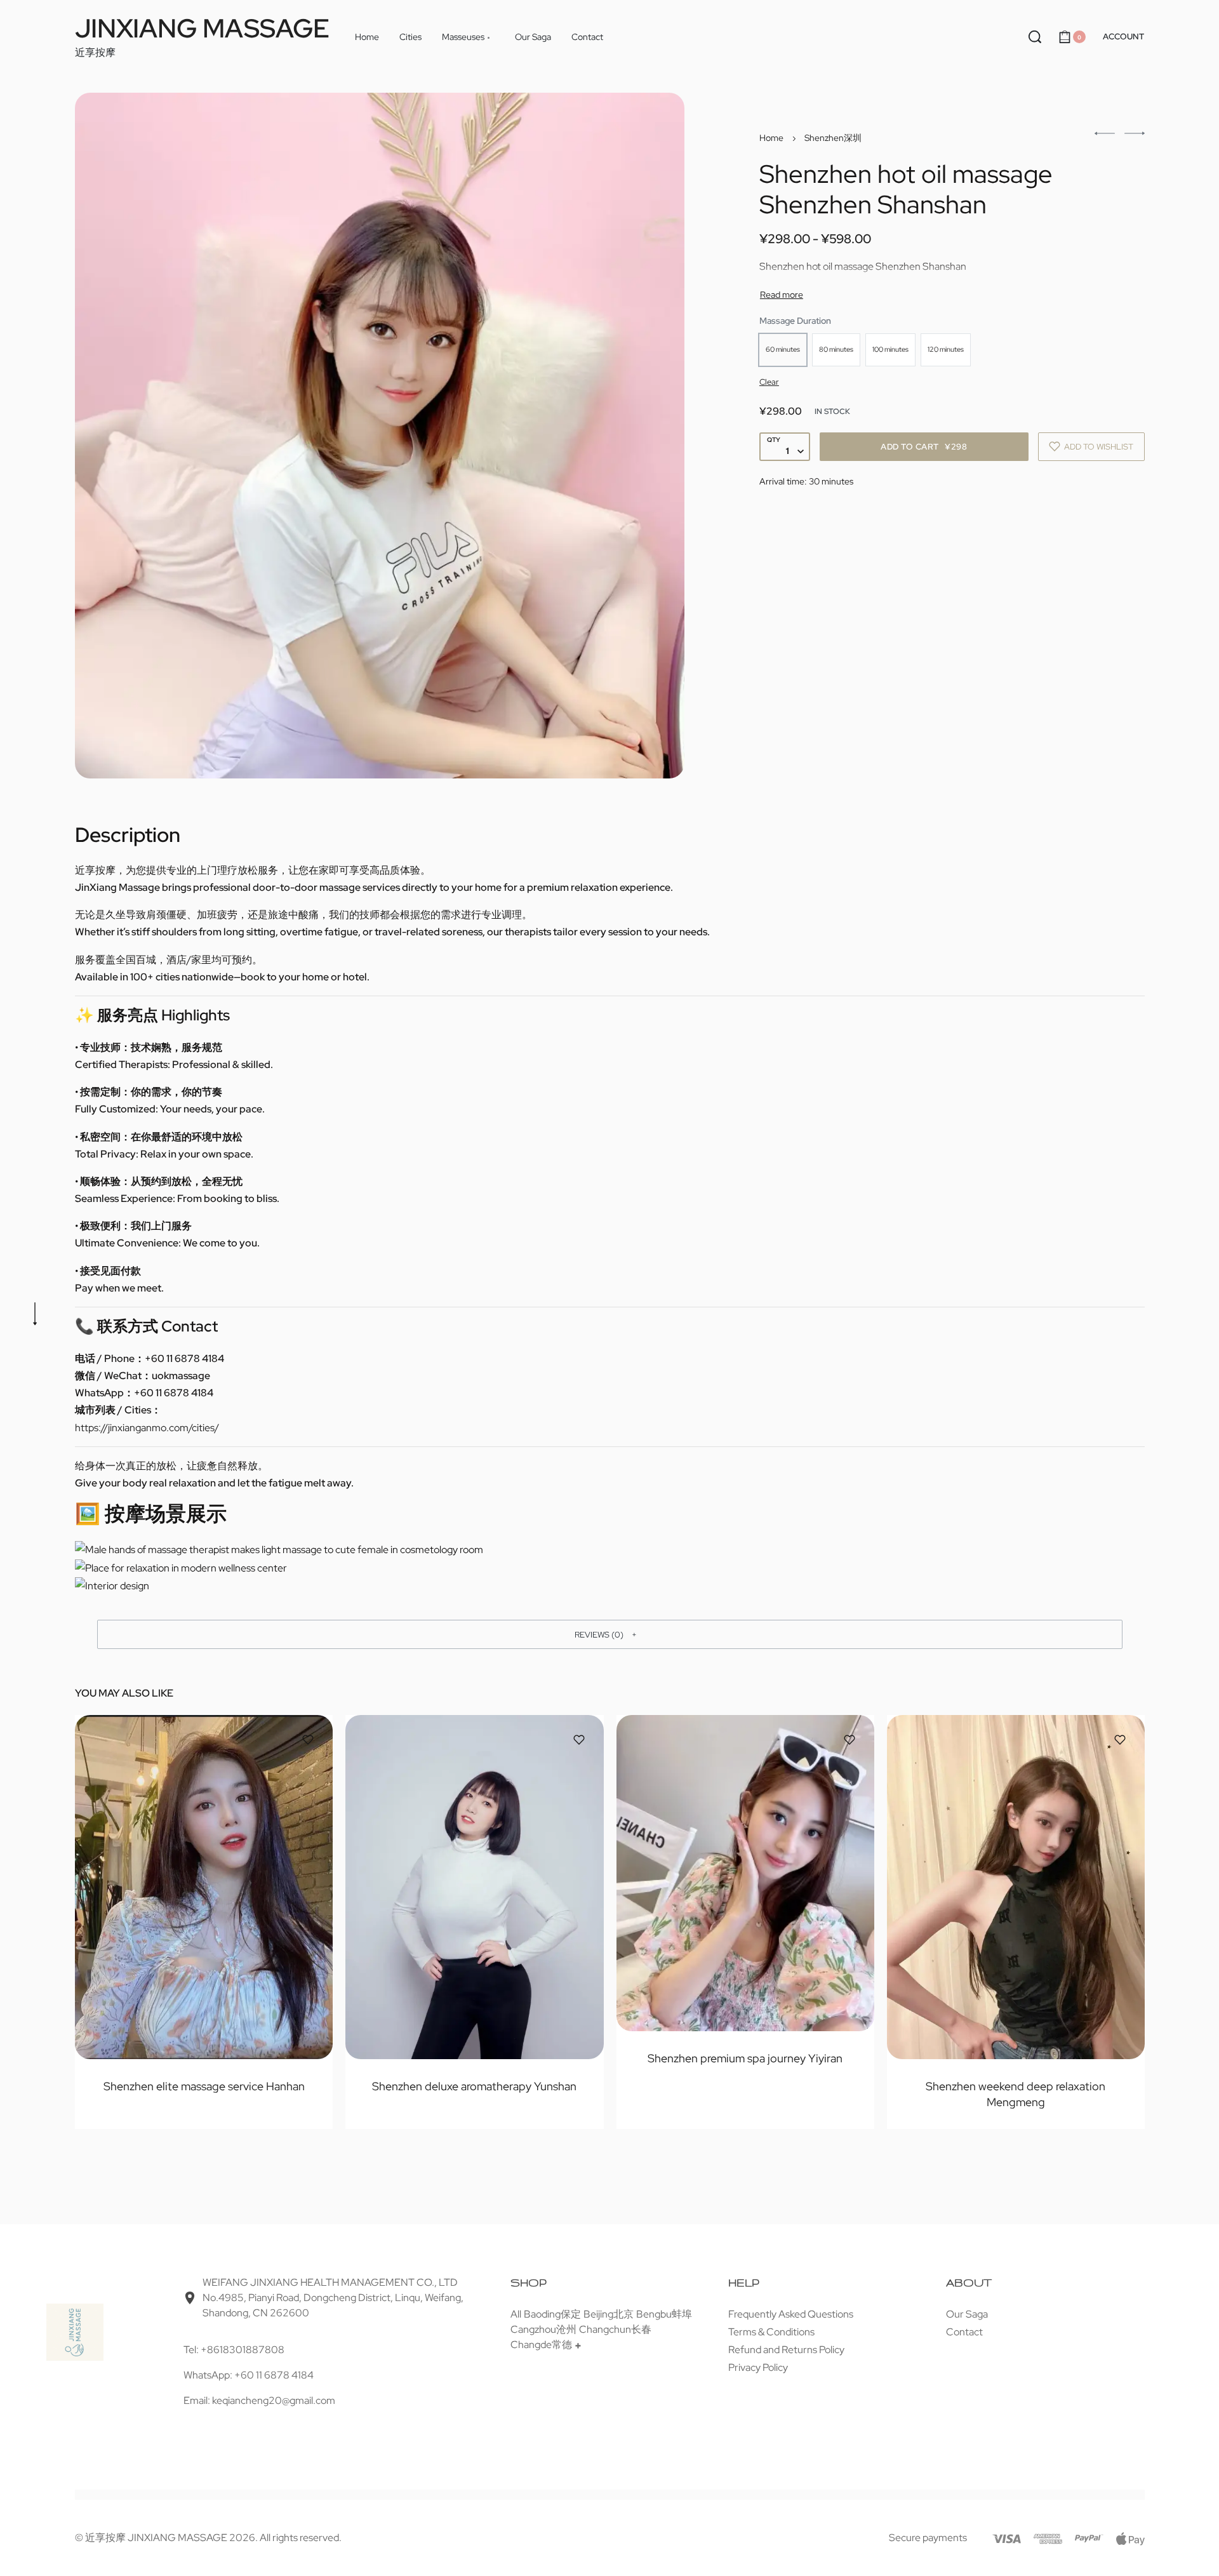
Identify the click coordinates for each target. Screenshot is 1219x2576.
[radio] (783, 350)
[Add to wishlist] (308, 1740)
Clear (769, 382)
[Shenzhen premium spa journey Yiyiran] (745, 1873)
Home (771, 138)
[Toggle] (782, 295)
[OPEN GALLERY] (380, 436)
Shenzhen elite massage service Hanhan (203, 2085)
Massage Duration (795, 321)
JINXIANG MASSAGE (202, 28)
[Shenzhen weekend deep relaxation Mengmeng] (1015, 1887)
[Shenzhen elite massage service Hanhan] (204, 1887)
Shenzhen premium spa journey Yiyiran (745, 2058)
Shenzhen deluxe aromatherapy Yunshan (474, 2085)
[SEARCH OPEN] (1035, 37)
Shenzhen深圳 (833, 138)
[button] (610, 1634)
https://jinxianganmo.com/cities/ (147, 1428)
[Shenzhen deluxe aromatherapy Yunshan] (474, 1887)
